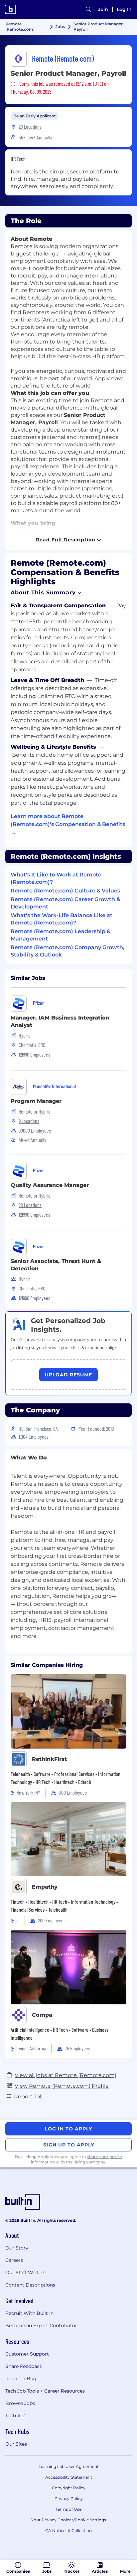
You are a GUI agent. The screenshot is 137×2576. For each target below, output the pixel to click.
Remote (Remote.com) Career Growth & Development (65, 903)
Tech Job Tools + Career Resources (45, 2391)
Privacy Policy (69, 2498)
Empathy (45, 1887)
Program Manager (36, 1101)
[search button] (88, 9)
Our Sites (16, 2444)
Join (103, 9)
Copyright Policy (69, 2488)
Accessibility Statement (69, 2477)
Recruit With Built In (29, 2313)
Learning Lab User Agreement (69, 2466)
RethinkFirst (49, 1759)
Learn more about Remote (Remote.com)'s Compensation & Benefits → (68, 824)
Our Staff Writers (25, 2273)
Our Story (17, 2248)
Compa (42, 2015)
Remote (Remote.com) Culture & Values (65, 891)
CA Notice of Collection (68, 2530)
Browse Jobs (20, 2403)
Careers (14, 2260)
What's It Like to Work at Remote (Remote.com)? (56, 878)
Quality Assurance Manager (50, 1185)
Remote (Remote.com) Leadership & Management (61, 935)
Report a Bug (21, 2379)
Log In (124, 9)
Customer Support (27, 2354)
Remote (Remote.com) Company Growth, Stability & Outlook (68, 951)
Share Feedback (24, 2366)
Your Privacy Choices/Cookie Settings (69, 2520)
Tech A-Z (15, 2416)
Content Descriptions (30, 2285)
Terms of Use (68, 2509)
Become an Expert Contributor (41, 2326)
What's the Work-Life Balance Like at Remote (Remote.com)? (62, 919)
